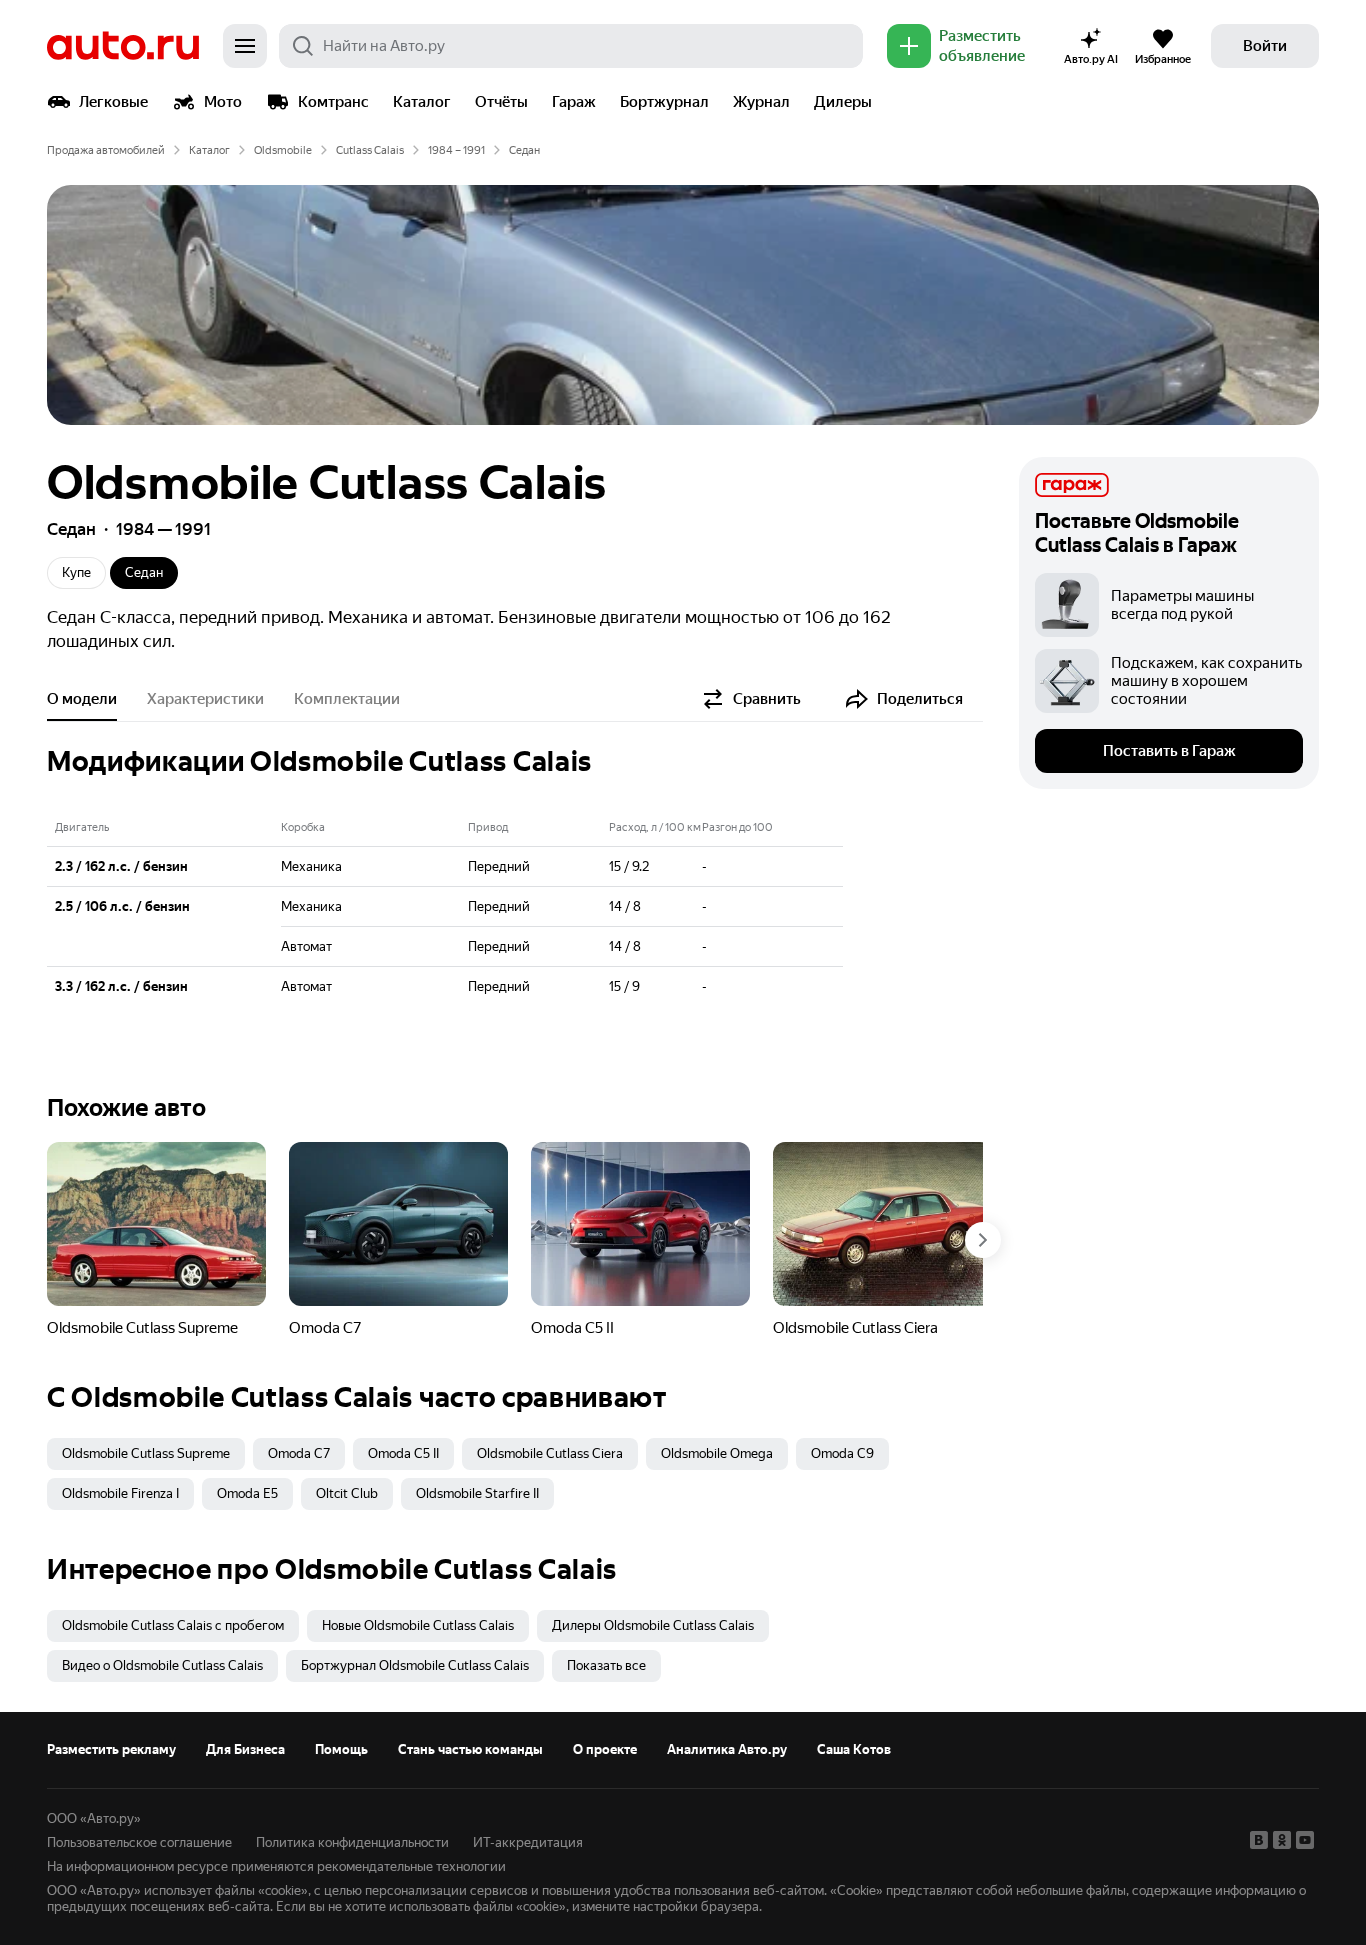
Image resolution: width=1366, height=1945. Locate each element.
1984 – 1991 (456, 150)
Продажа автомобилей (106, 150)
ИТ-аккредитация (528, 1842)
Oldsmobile (283, 150)
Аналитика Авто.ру (727, 1749)
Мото (223, 102)
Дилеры (843, 102)
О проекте (605, 1749)
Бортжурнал (664, 102)
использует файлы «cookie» (226, 1890)
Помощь (341, 1749)
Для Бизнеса (245, 1749)
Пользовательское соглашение (139, 1842)
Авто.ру (123, 46)
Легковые (113, 102)
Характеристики (205, 699)
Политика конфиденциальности (352, 1842)
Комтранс (333, 102)
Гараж (574, 102)
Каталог (422, 102)
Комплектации (347, 699)
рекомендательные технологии (411, 1866)
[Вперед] (983, 1240)
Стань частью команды (470, 1749)
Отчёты (501, 102)
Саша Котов (854, 1749)
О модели (82, 699)
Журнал (761, 102)
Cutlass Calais (370, 150)
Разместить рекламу (111, 1749)
